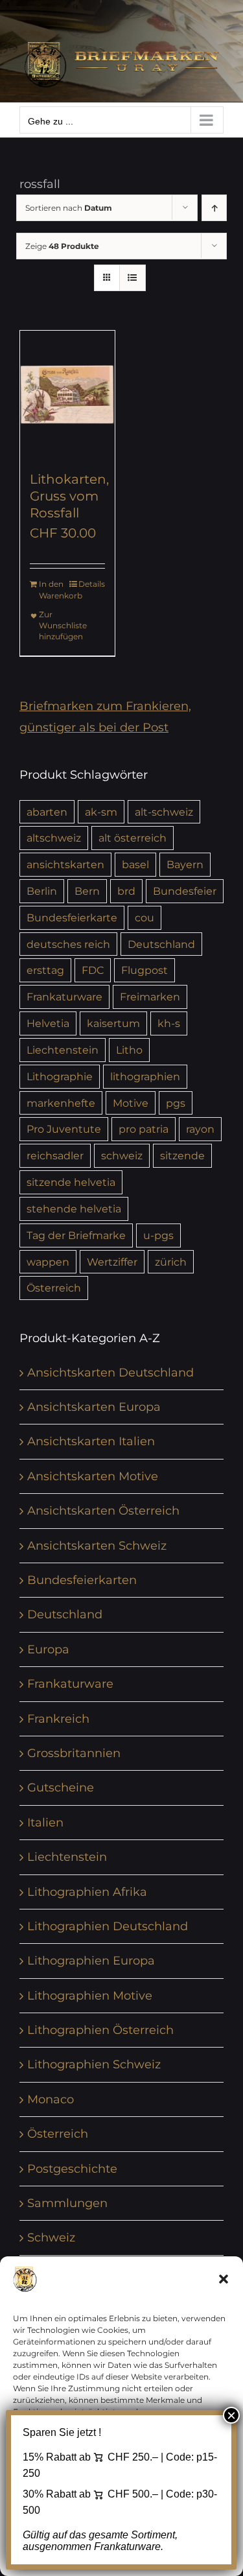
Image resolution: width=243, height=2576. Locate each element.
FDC (93, 970)
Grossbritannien (74, 1753)
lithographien (145, 1076)
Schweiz (51, 2238)
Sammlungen (67, 2203)
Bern (87, 891)
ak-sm (101, 812)
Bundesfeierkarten (82, 1580)
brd (126, 891)
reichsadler (55, 1155)
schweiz (122, 1155)
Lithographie (60, 1076)
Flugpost (145, 970)
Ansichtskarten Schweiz (97, 1546)
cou (145, 917)
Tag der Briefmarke (76, 1235)
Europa (48, 1649)
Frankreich (58, 1719)
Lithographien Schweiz (94, 2064)
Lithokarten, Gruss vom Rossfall (69, 496)
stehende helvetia (74, 1209)
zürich (171, 1262)
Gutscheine (61, 1788)
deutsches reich (68, 944)
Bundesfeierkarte (72, 917)
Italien (45, 1823)
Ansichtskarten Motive (93, 1476)
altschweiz (54, 838)
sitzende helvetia (71, 1182)
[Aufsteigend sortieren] (214, 208)
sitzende (182, 1155)
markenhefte (61, 1103)
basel (135, 864)
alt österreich (133, 838)
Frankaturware (64, 997)
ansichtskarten (65, 864)
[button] (224, 2279)
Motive (131, 1103)
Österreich (54, 1288)
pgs (176, 1103)
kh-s (169, 1023)
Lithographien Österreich (100, 2030)
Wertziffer (112, 1262)
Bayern (185, 864)
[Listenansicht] (133, 278)
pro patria (144, 1129)
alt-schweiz (164, 812)
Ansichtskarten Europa (94, 1407)
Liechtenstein (63, 1050)
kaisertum (113, 1023)
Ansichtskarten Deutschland (110, 1373)
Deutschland (161, 944)
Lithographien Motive (90, 1996)
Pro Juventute (64, 1129)
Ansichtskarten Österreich (103, 1511)
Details (92, 584)
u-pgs (158, 1235)
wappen (48, 1262)
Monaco (51, 2099)
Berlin (42, 891)
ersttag (45, 970)
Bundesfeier (185, 891)
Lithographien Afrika (87, 1892)
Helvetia (48, 1023)
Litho (129, 1050)
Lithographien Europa (91, 1961)
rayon (200, 1129)
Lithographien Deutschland (108, 1926)
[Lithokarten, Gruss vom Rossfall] (67, 394)
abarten (47, 812)
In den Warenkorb (53, 590)
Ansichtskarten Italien (91, 1441)
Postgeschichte (72, 2169)
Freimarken (150, 997)
